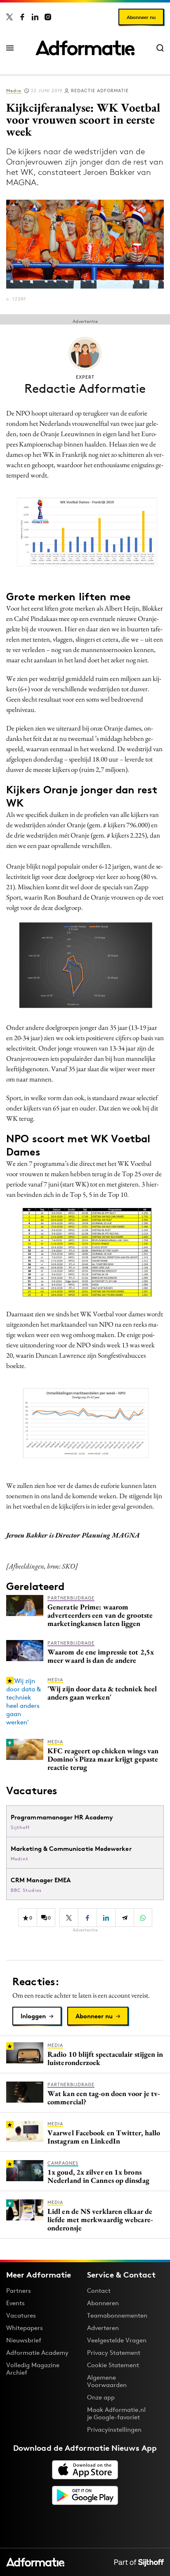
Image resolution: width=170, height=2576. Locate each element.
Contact (99, 2291)
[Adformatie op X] (9, 17)
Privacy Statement (114, 2353)
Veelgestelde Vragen (117, 2340)
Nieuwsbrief (24, 2340)
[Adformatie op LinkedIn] (35, 17)
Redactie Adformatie (100, 91)
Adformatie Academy (37, 2353)
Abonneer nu (141, 17)
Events (15, 2303)
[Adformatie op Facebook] (22, 17)
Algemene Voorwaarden (107, 2381)
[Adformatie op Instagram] (48, 17)
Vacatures (21, 2315)
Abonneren (103, 2303)
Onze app (101, 2397)
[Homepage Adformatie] (85, 48)
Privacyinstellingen (114, 2430)
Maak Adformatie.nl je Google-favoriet (116, 2413)
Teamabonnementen (117, 2315)
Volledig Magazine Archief (33, 2369)
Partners (19, 2291)
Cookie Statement (113, 2365)
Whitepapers (25, 2328)
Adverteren (103, 2328)
